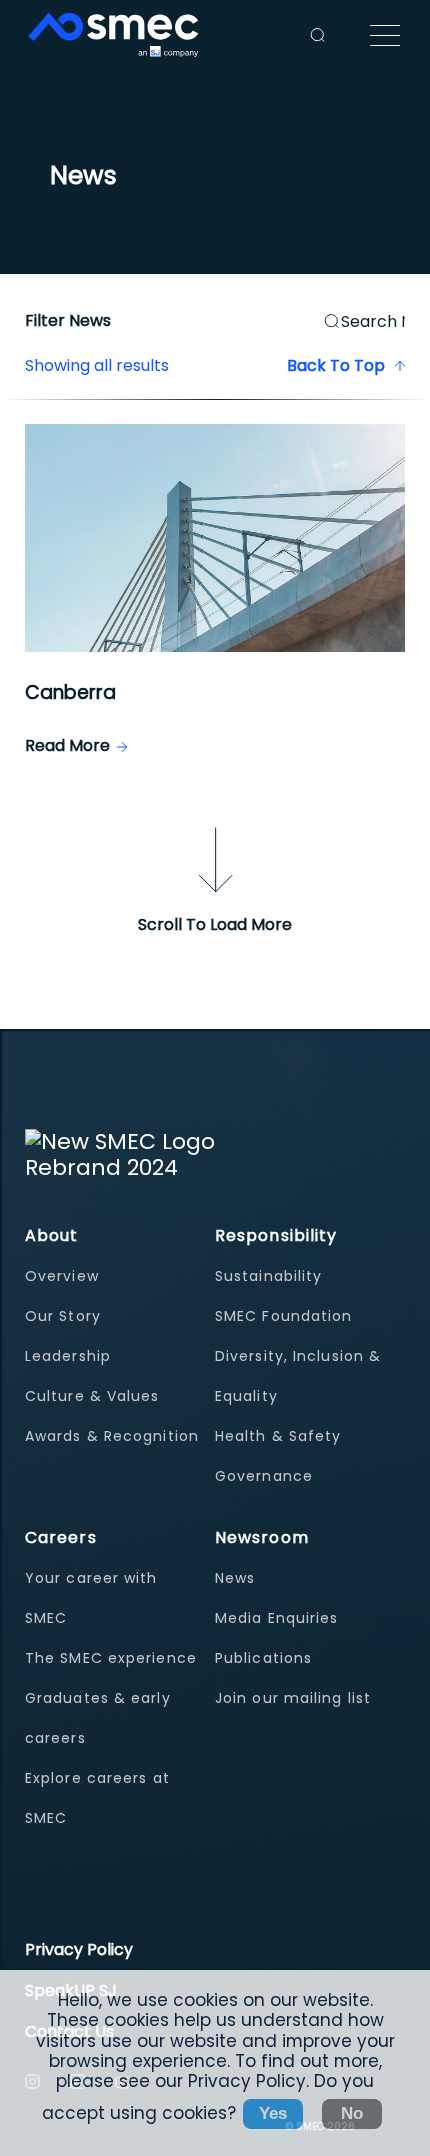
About (52, 1235)
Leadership (68, 1356)
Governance (264, 1476)
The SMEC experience (111, 1658)
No (352, 2113)
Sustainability (268, 1276)
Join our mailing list (293, 1698)
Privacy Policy (79, 1950)
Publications (263, 1658)
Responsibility (276, 1235)
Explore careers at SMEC (97, 1798)
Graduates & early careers (98, 1718)
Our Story (63, 1316)
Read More (67, 745)
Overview (62, 1276)
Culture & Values (92, 1396)
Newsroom (262, 1537)
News (235, 1578)
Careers (61, 1537)
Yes (273, 2113)
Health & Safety (278, 1436)
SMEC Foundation (284, 1316)
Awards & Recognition (112, 1436)
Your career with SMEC (91, 1598)
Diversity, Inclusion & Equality (298, 1376)
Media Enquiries (277, 1618)
